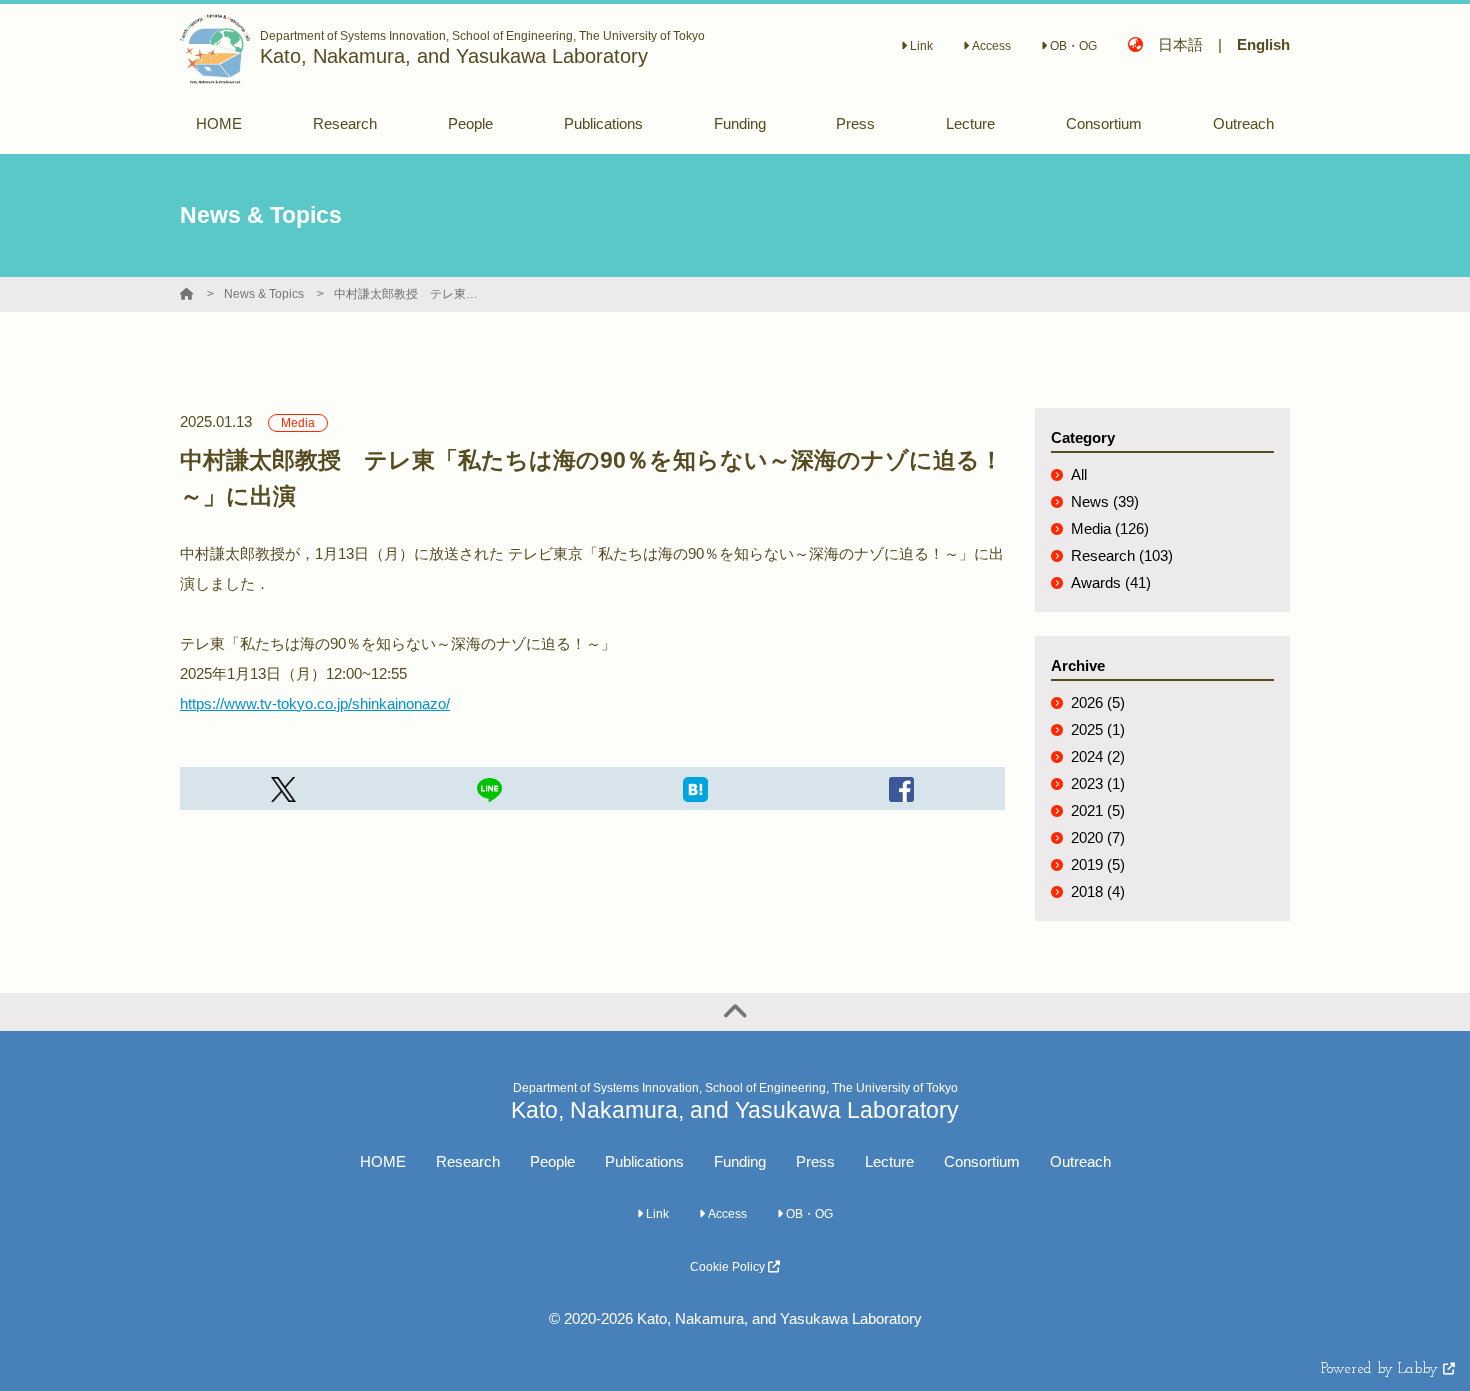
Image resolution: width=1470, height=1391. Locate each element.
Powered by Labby (1382, 1369)
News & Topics (264, 294)
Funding (740, 1161)
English (1263, 44)
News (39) (1105, 501)
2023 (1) (1098, 783)
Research (468, 1161)
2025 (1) (1098, 729)
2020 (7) (1098, 837)
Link (920, 46)
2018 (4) (1098, 891)
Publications (644, 1161)
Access (990, 46)
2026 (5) (1098, 702)
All (1079, 474)
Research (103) (1122, 555)
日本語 (1180, 44)
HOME (383, 1161)
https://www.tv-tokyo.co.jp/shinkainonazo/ (315, 703)
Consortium (982, 1161)
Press (815, 1161)
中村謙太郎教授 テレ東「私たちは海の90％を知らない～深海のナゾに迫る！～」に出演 (409, 294)
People (552, 1161)
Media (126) (1110, 528)
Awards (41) (1111, 582)
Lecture (889, 1161)
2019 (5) (1098, 864)
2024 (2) (1098, 756)
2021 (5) (1098, 810)
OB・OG (1072, 46)
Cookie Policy (729, 1267)
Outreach (1080, 1161)
